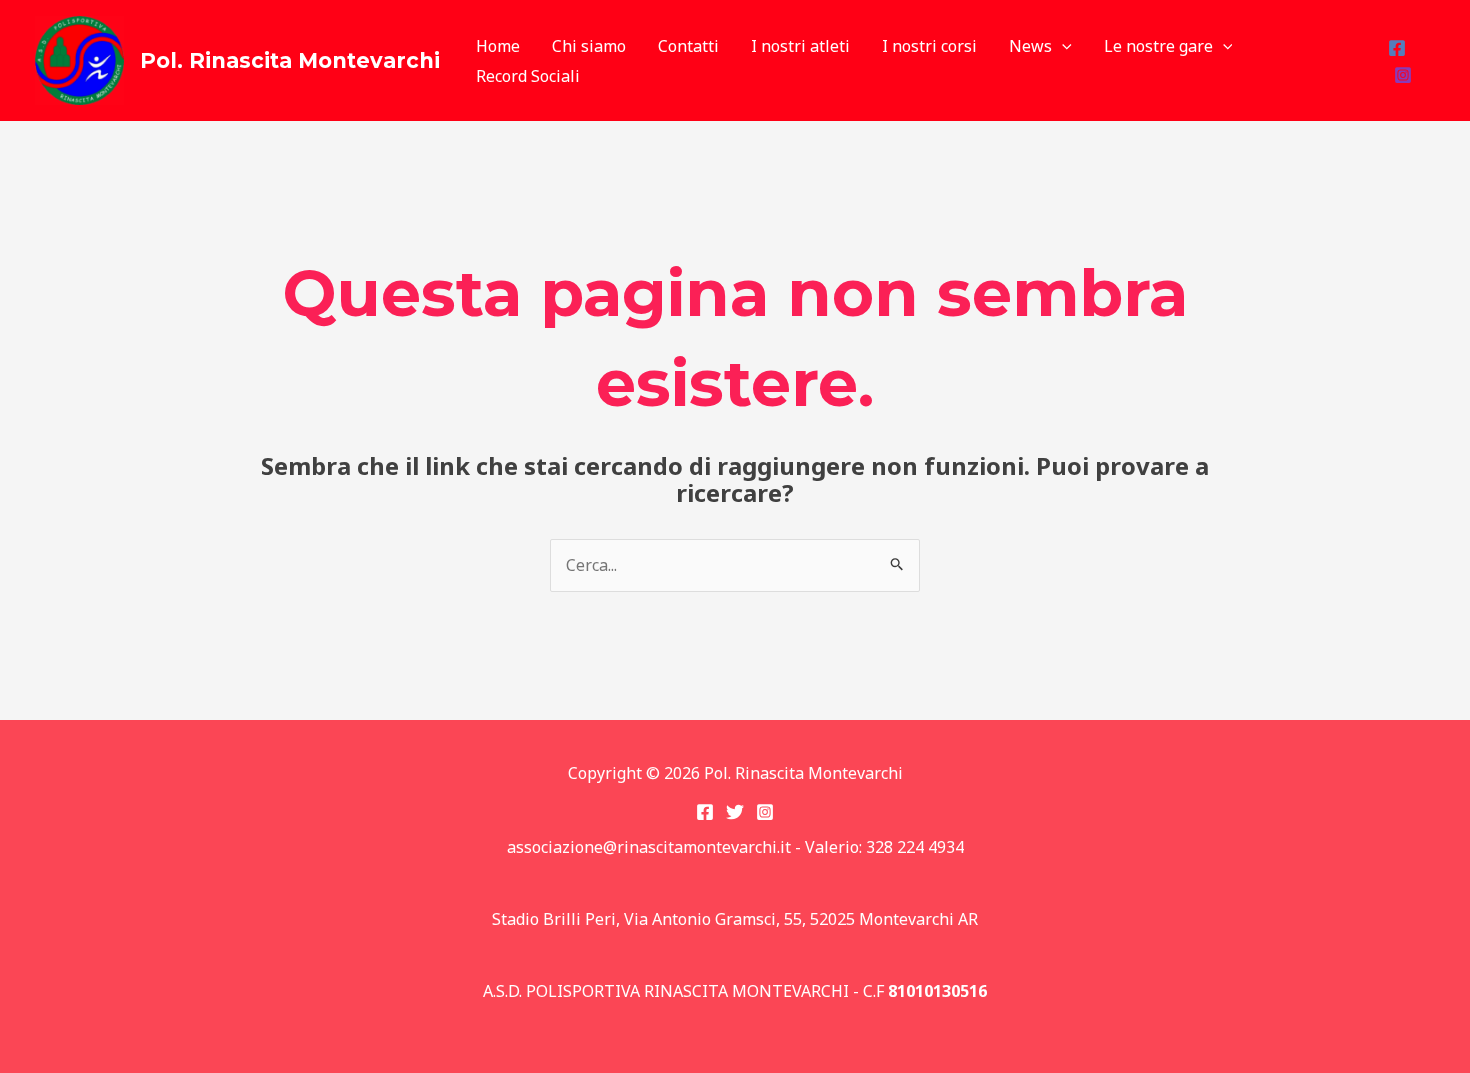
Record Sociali (528, 76)
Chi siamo (589, 46)
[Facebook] (1397, 48)
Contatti (688, 46)
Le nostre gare (1158, 46)
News (1030, 46)
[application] (1062, 46)
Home (498, 46)
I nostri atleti (800, 46)
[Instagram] (1403, 75)
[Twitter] (735, 812)
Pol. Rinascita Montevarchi (290, 60)
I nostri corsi (929, 46)
